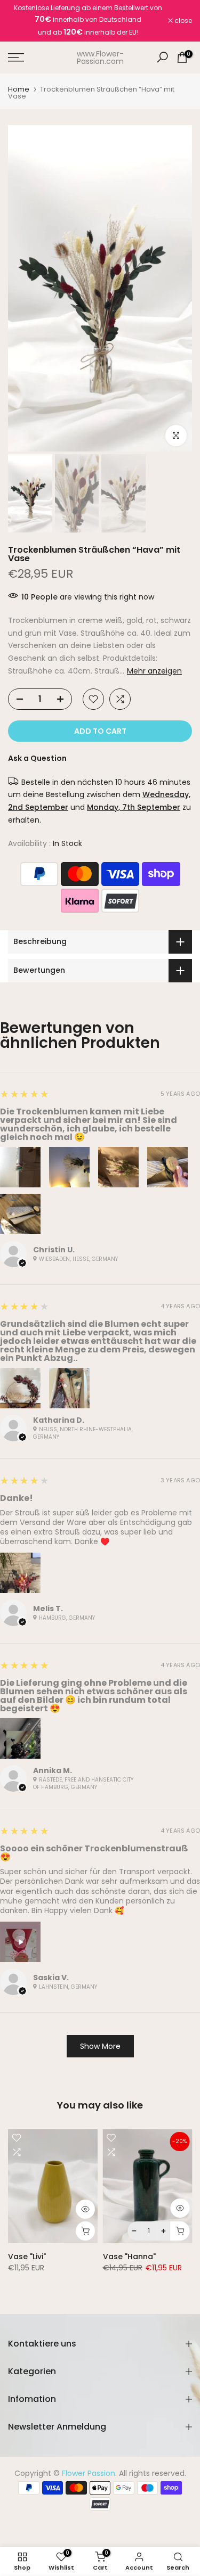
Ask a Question (37, 758)
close (182, 21)
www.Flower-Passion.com (100, 58)
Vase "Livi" (27, 2257)
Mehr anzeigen (154, 671)
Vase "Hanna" (129, 2257)
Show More (100, 2046)
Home (19, 89)
